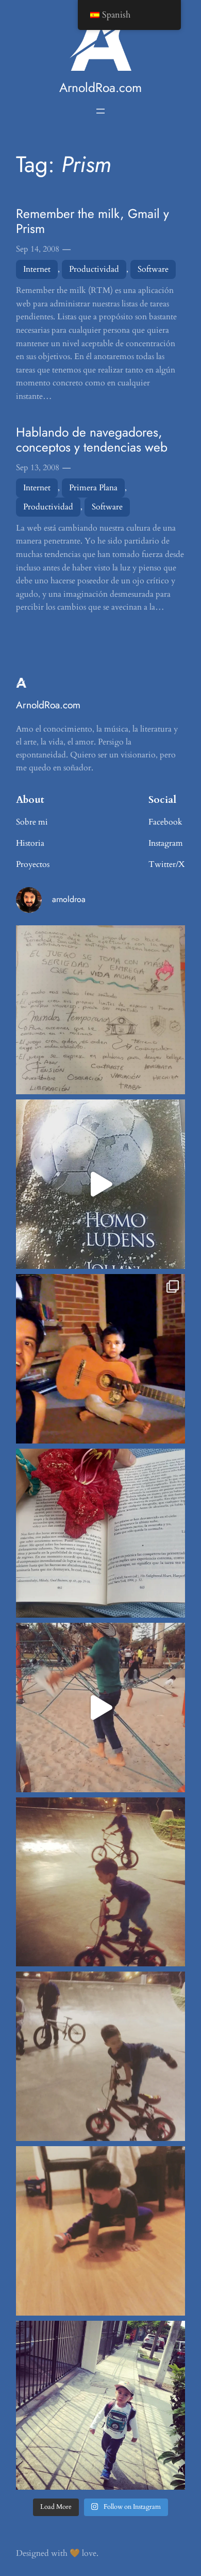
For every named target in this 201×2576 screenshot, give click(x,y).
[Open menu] (100, 111)
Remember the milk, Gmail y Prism (93, 221)
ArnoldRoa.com (100, 88)
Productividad (94, 269)
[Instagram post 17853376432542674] (100, 1184)
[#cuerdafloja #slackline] (100, 1708)
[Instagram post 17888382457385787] (100, 1359)
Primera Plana (93, 488)
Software (153, 269)
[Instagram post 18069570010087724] (100, 1010)
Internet (37, 269)
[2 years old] (100, 2056)
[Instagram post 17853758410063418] (100, 2231)
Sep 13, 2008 (38, 468)
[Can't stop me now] (100, 1882)
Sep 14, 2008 (38, 249)
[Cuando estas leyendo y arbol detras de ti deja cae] (100, 1533)
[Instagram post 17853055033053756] (100, 2406)
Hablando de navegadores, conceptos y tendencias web (92, 440)
